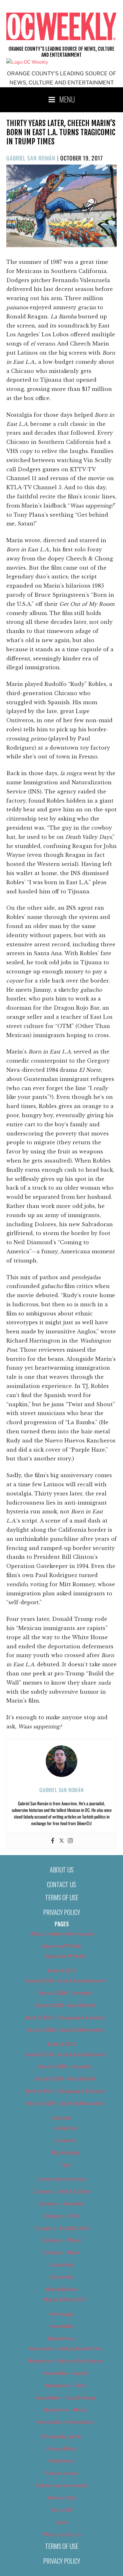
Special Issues (62, 2473)
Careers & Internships (61, 2179)
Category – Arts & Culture (62, 2191)
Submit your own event (61, 2486)
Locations (65, 2140)
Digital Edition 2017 (65, 2300)
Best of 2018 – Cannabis (65, 1993)
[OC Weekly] (27, 62)
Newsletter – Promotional (65, 2422)
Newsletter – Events (65, 2373)
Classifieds (61, 2265)
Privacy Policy (62, 1912)
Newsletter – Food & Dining (65, 2398)
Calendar (61, 2118)
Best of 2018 (61, 1971)
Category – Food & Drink (62, 2228)
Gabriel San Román (31, 158)
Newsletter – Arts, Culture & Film (65, 2349)
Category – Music (62, 2240)
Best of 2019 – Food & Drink (65, 2079)
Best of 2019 (61, 2044)
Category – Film (62, 2216)
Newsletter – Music (65, 2410)
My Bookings (65, 2153)
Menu (67, 99)
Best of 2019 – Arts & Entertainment (65, 2055)
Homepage (61, 2314)
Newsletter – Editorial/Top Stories (65, 2361)
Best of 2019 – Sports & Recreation (65, 2103)
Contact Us (61, 1884)
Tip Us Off (62, 2510)
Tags (65, 2165)
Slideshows (61, 2461)
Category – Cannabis (61, 2204)
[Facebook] (53, 1841)
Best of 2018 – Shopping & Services (65, 2018)
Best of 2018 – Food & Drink (65, 2005)
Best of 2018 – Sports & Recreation (65, 2030)
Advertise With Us (62, 1946)
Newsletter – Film (65, 2386)
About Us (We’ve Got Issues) (62, 1934)
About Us (62, 1870)
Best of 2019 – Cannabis (65, 2067)
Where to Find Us (62, 2535)
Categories (65, 2128)
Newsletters (61, 2339)
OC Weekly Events (62, 2437)
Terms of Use (62, 1897)
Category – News (61, 2253)
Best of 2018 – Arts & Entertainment (65, 1981)
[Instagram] (70, 1841)
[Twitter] (61, 1841)
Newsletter (61, 2326)
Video (61, 2522)
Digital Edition (62, 2289)
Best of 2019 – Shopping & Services (65, 2091)
